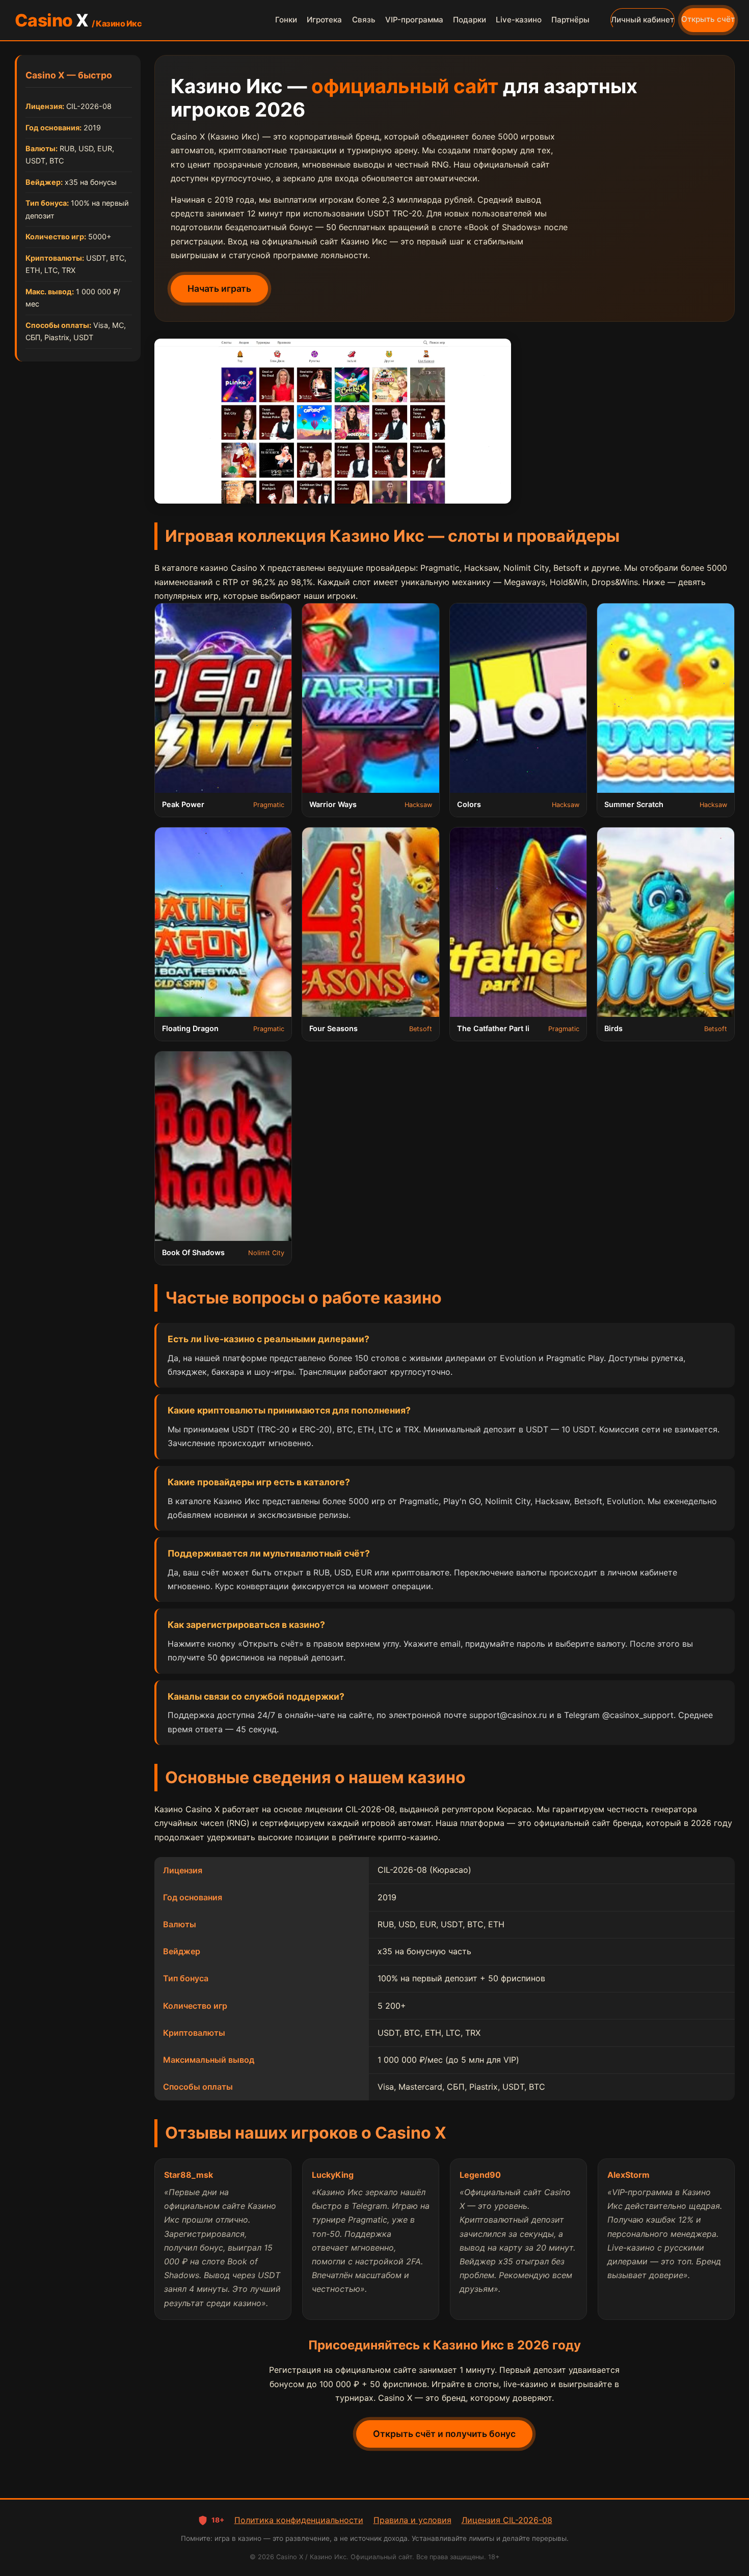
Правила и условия (412, 2520)
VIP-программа (414, 20)
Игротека (324, 20)
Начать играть (219, 288)
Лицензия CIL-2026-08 (507, 2520)
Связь (364, 20)
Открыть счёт (708, 19)
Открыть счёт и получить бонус (444, 2434)
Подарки (470, 20)
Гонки (286, 20)
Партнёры (570, 20)
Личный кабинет (643, 20)
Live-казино (519, 20)
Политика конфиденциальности (299, 2520)
